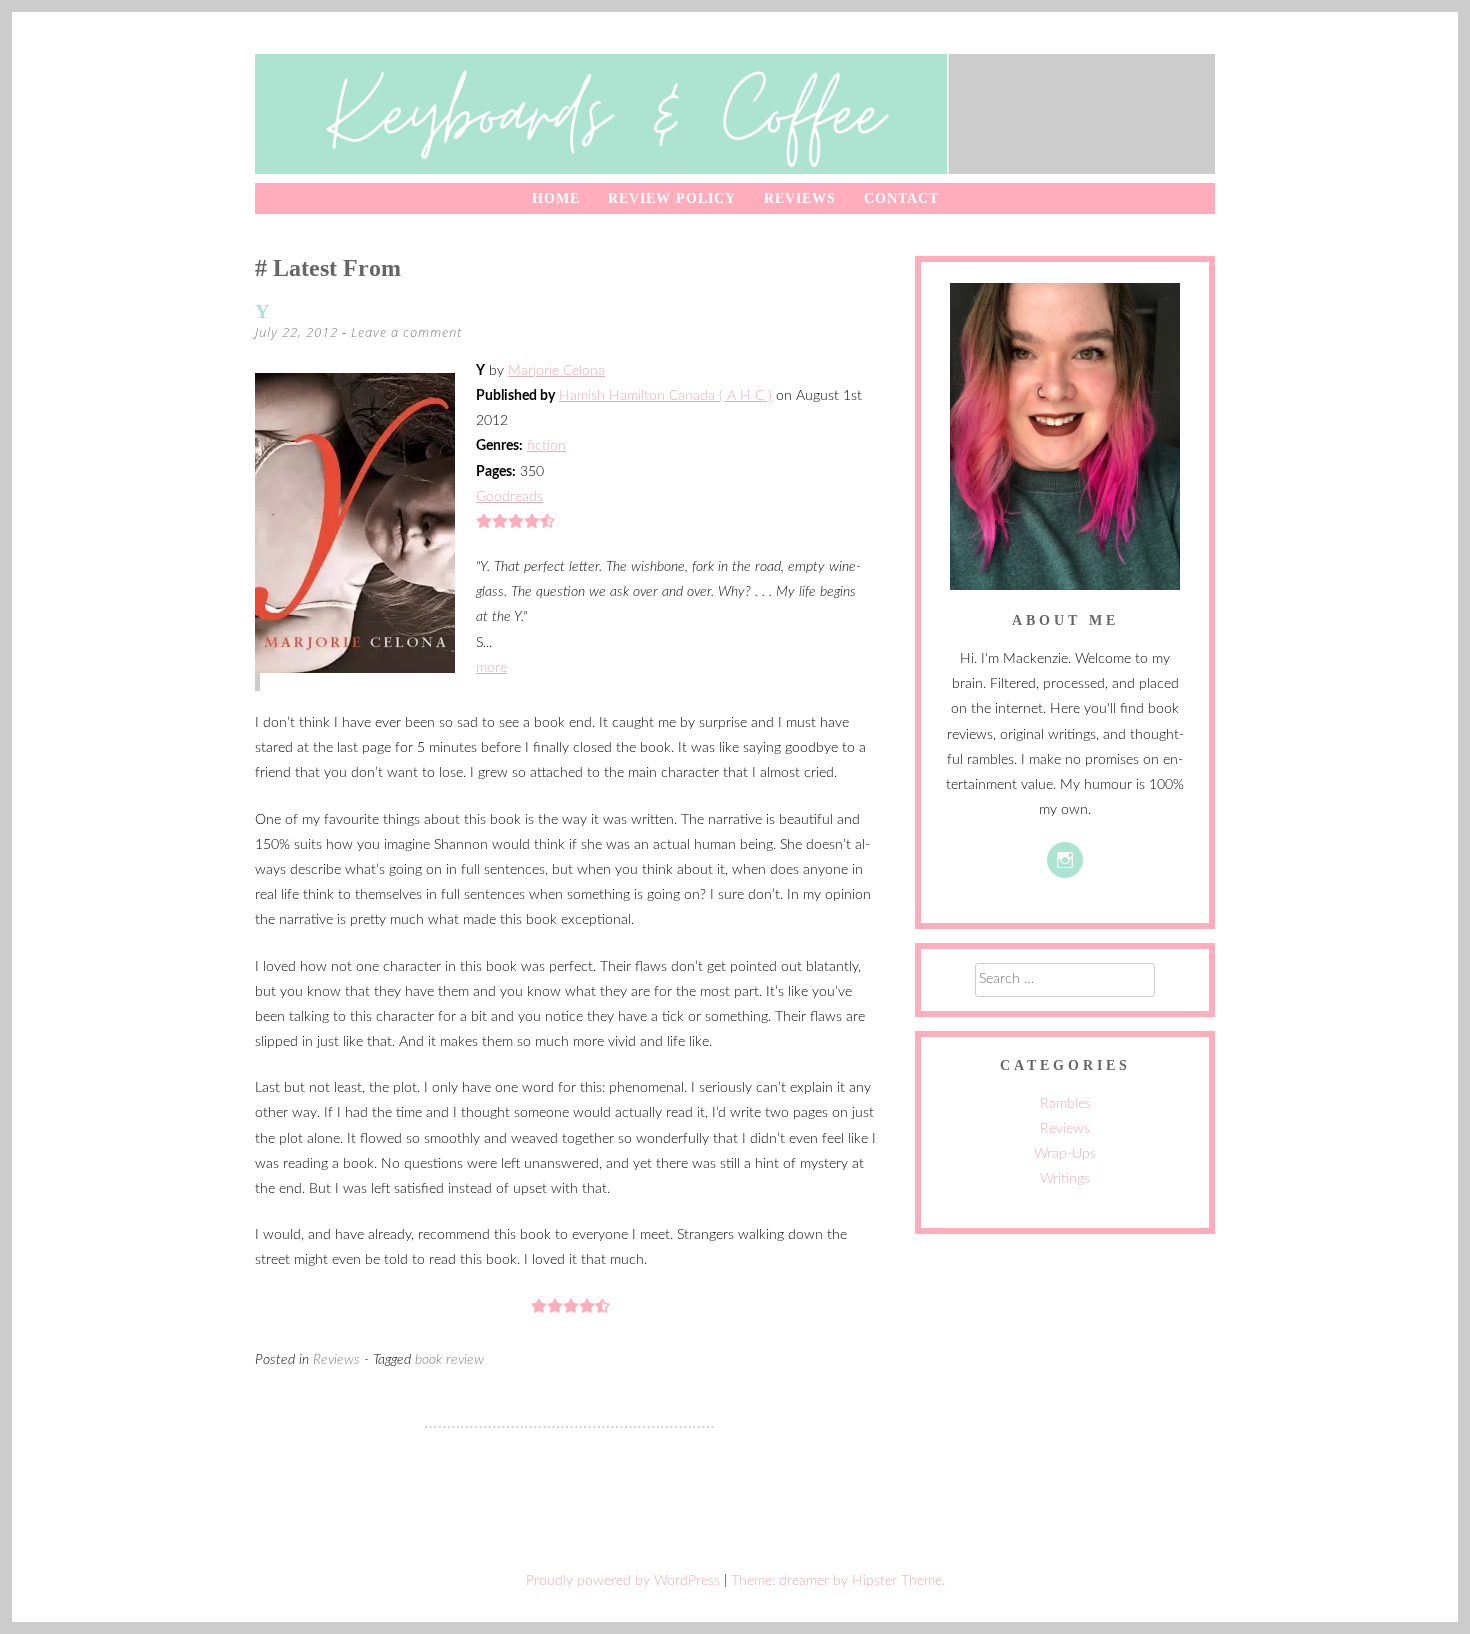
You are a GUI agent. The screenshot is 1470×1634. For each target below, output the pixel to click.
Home (556, 198)
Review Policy (672, 198)
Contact (901, 198)
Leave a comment (406, 332)
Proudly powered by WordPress (623, 1581)
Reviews (800, 198)
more (491, 668)
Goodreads (509, 497)
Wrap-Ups (1065, 1154)
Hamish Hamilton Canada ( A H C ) (665, 396)
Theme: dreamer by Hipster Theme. (838, 1581)
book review (449, 1360)
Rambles (1065, 1104)
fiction (546, 446)
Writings (1065, 1179)
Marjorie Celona (556, 371)
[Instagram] (1065, 860)
